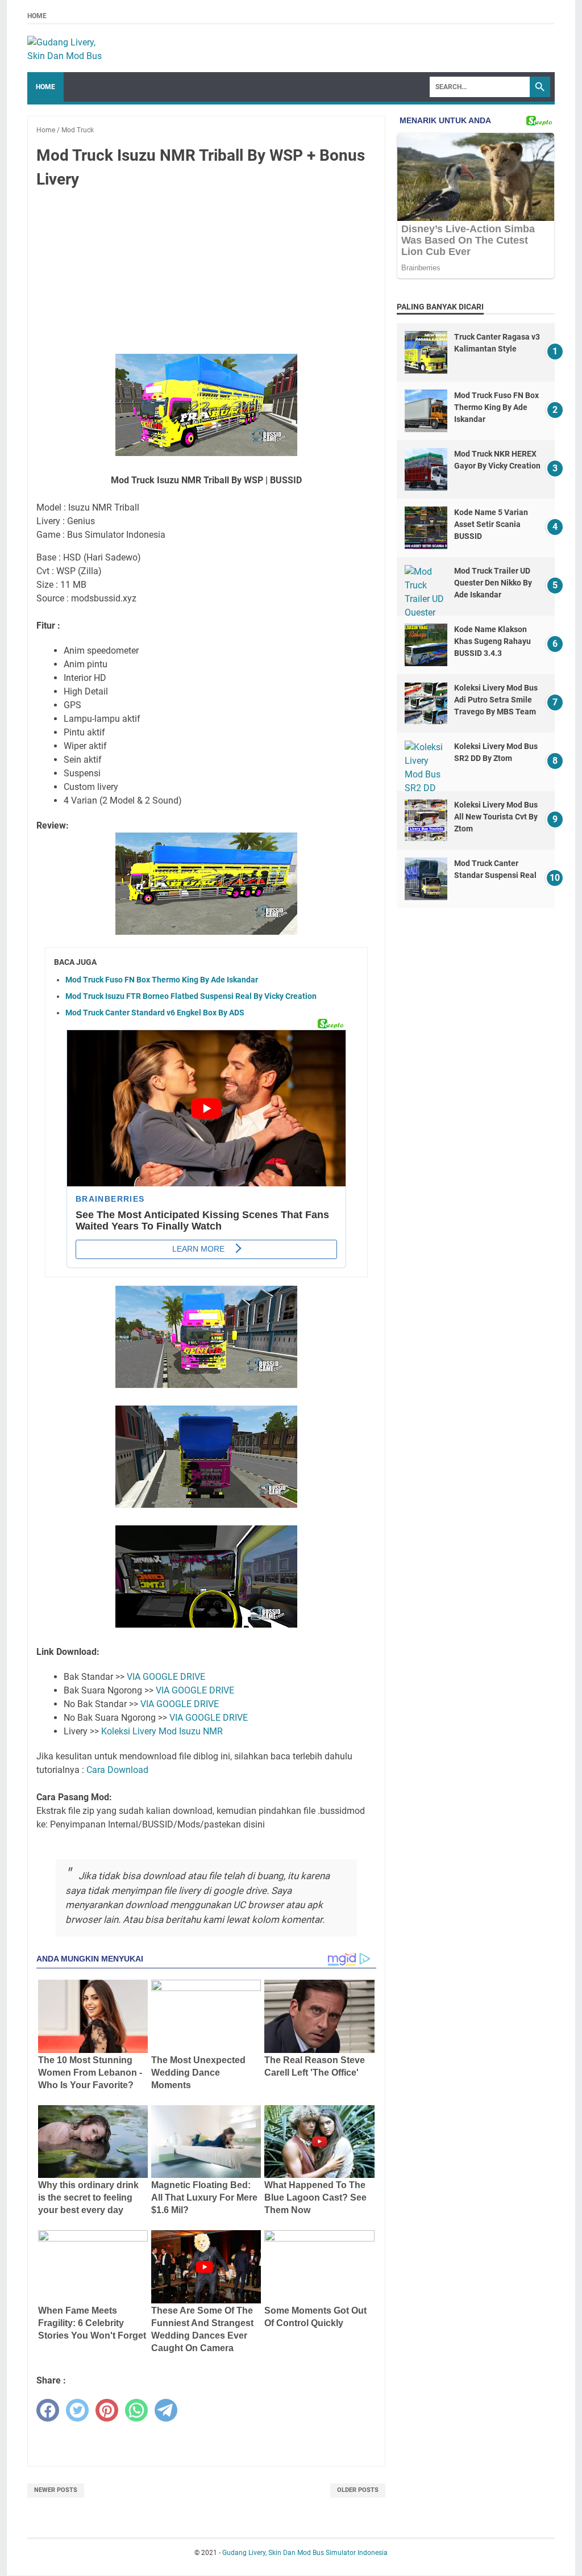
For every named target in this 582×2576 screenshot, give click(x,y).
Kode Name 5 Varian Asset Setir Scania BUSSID (491, 524)
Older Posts (358, 2490)
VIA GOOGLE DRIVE (166, 1677)
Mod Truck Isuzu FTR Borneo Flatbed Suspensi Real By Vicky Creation (191, 996)
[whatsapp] (136, 2410)
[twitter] (77, 2410)
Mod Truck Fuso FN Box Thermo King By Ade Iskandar (162, 980)
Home (37, 16)
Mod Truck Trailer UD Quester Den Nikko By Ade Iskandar (493, 583)
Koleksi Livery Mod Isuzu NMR (162, 1731)
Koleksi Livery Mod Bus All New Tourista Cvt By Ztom (496, 817)
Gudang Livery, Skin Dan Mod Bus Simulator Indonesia (305, 2553)
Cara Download (117, 1770)
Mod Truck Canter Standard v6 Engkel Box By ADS (155, 1013)
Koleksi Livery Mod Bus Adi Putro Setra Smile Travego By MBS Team (496, 700)
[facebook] (48, 2410)
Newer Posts (56, 2490)
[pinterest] (107, 2410)
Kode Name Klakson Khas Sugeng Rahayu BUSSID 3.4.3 (492, 641)
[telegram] (166, 2410)
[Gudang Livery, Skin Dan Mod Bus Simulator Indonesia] (70, 48)
